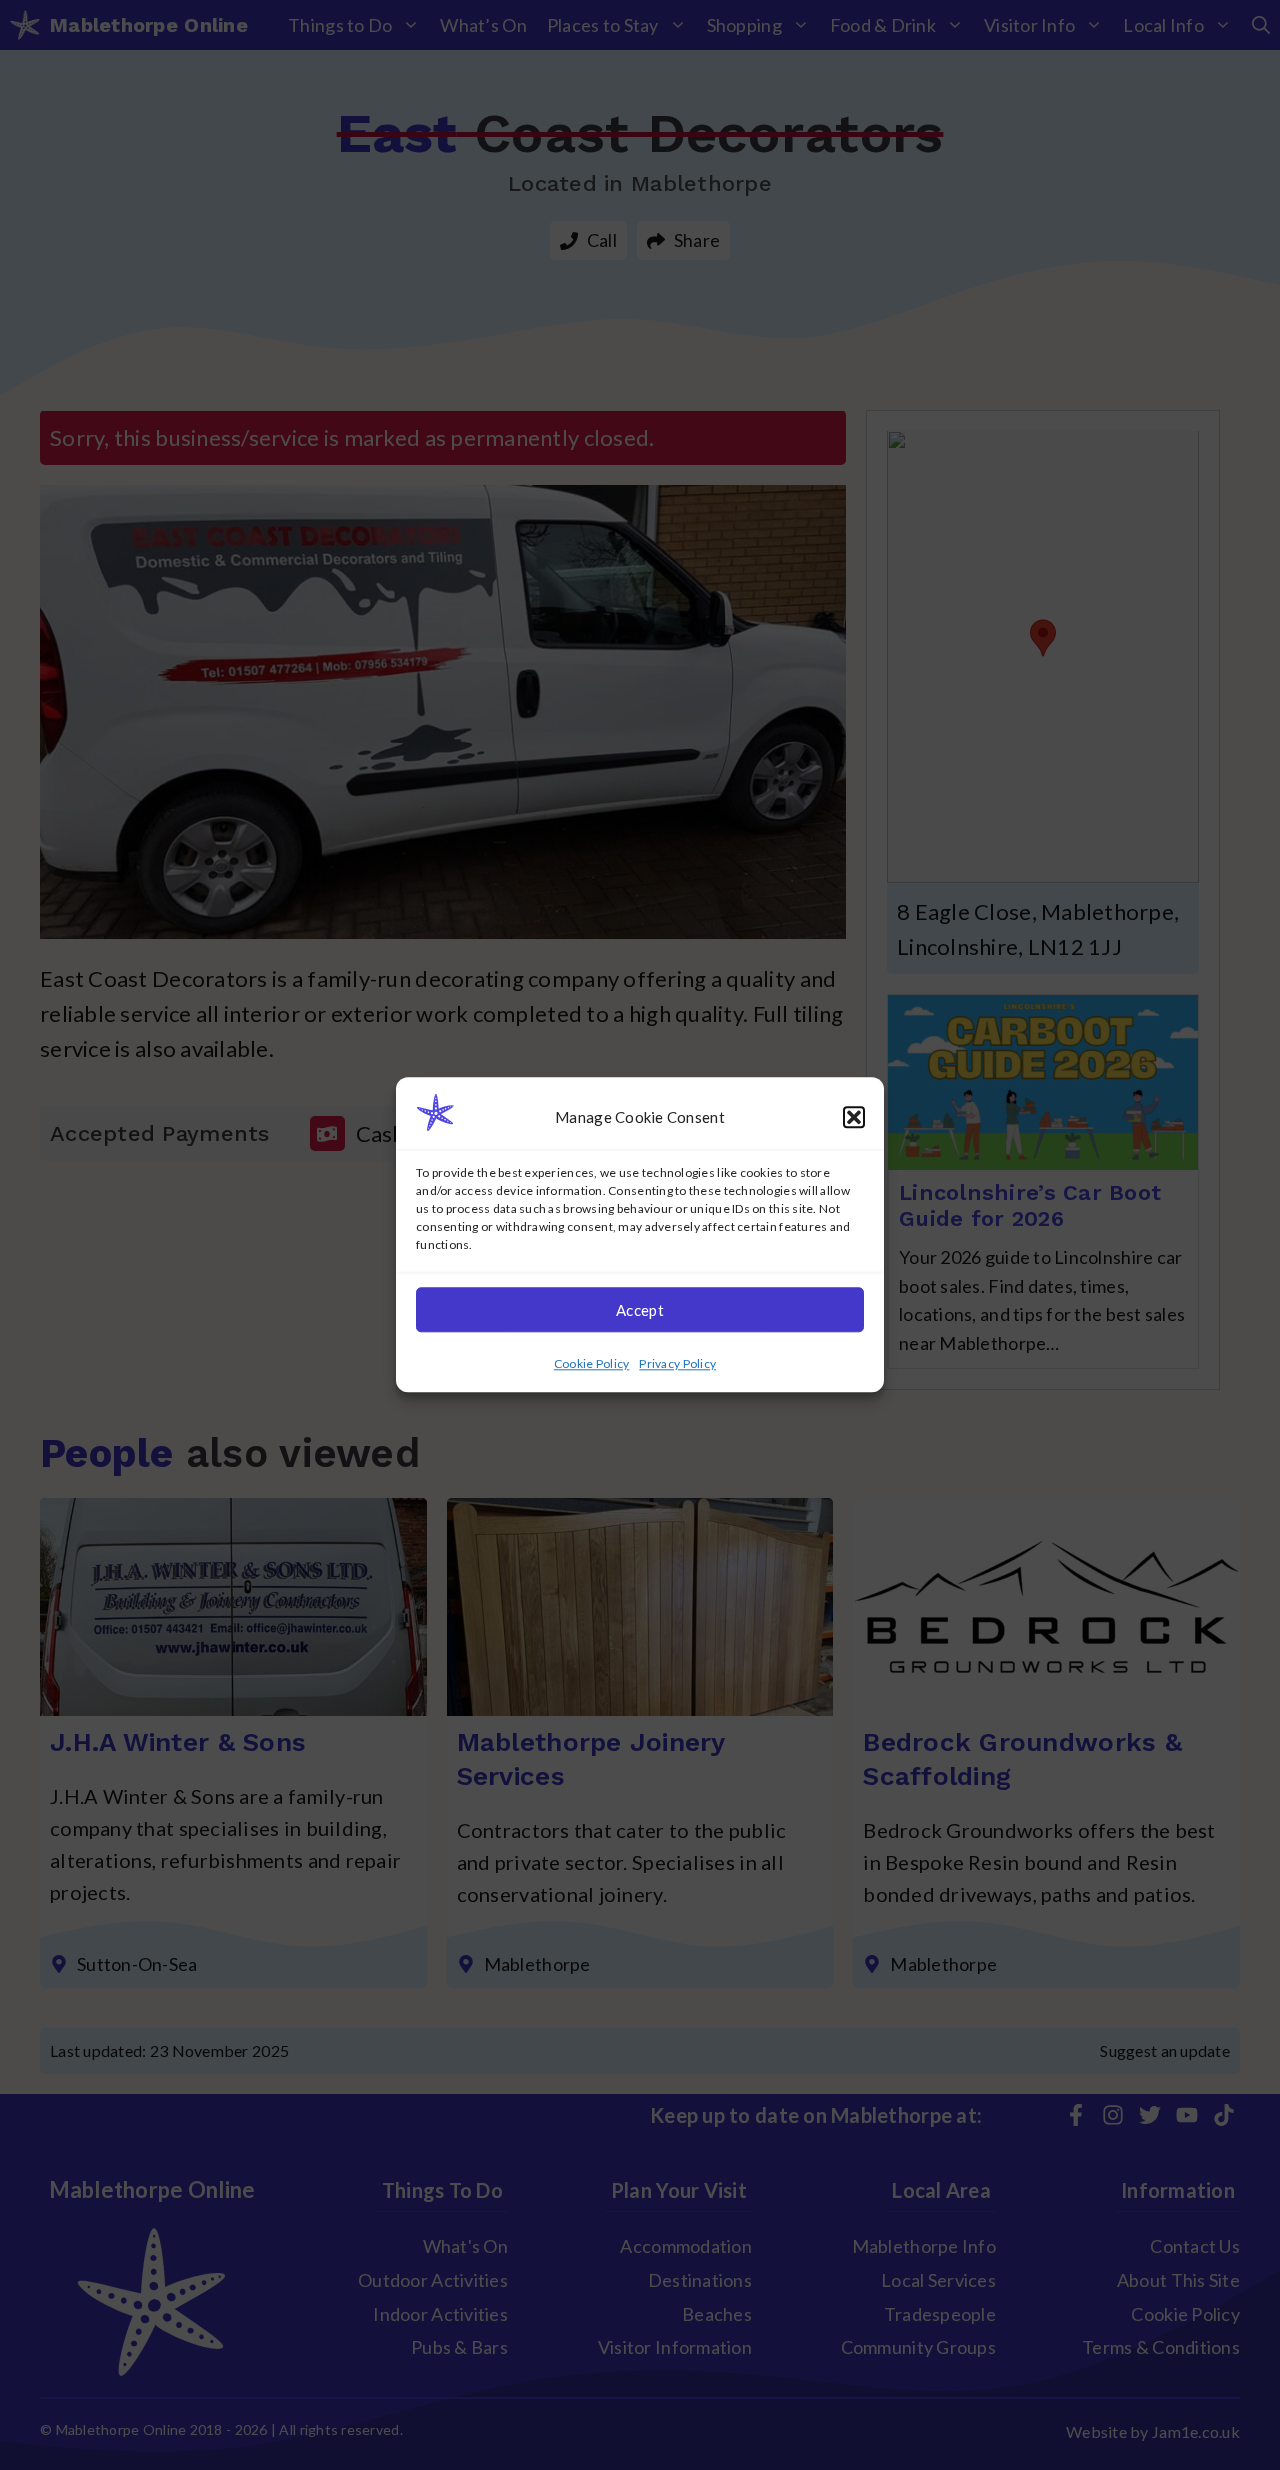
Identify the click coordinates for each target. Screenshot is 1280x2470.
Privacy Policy (677, 1364)
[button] (854, 1117)
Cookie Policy (592, 1364)
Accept (640, 1310)
